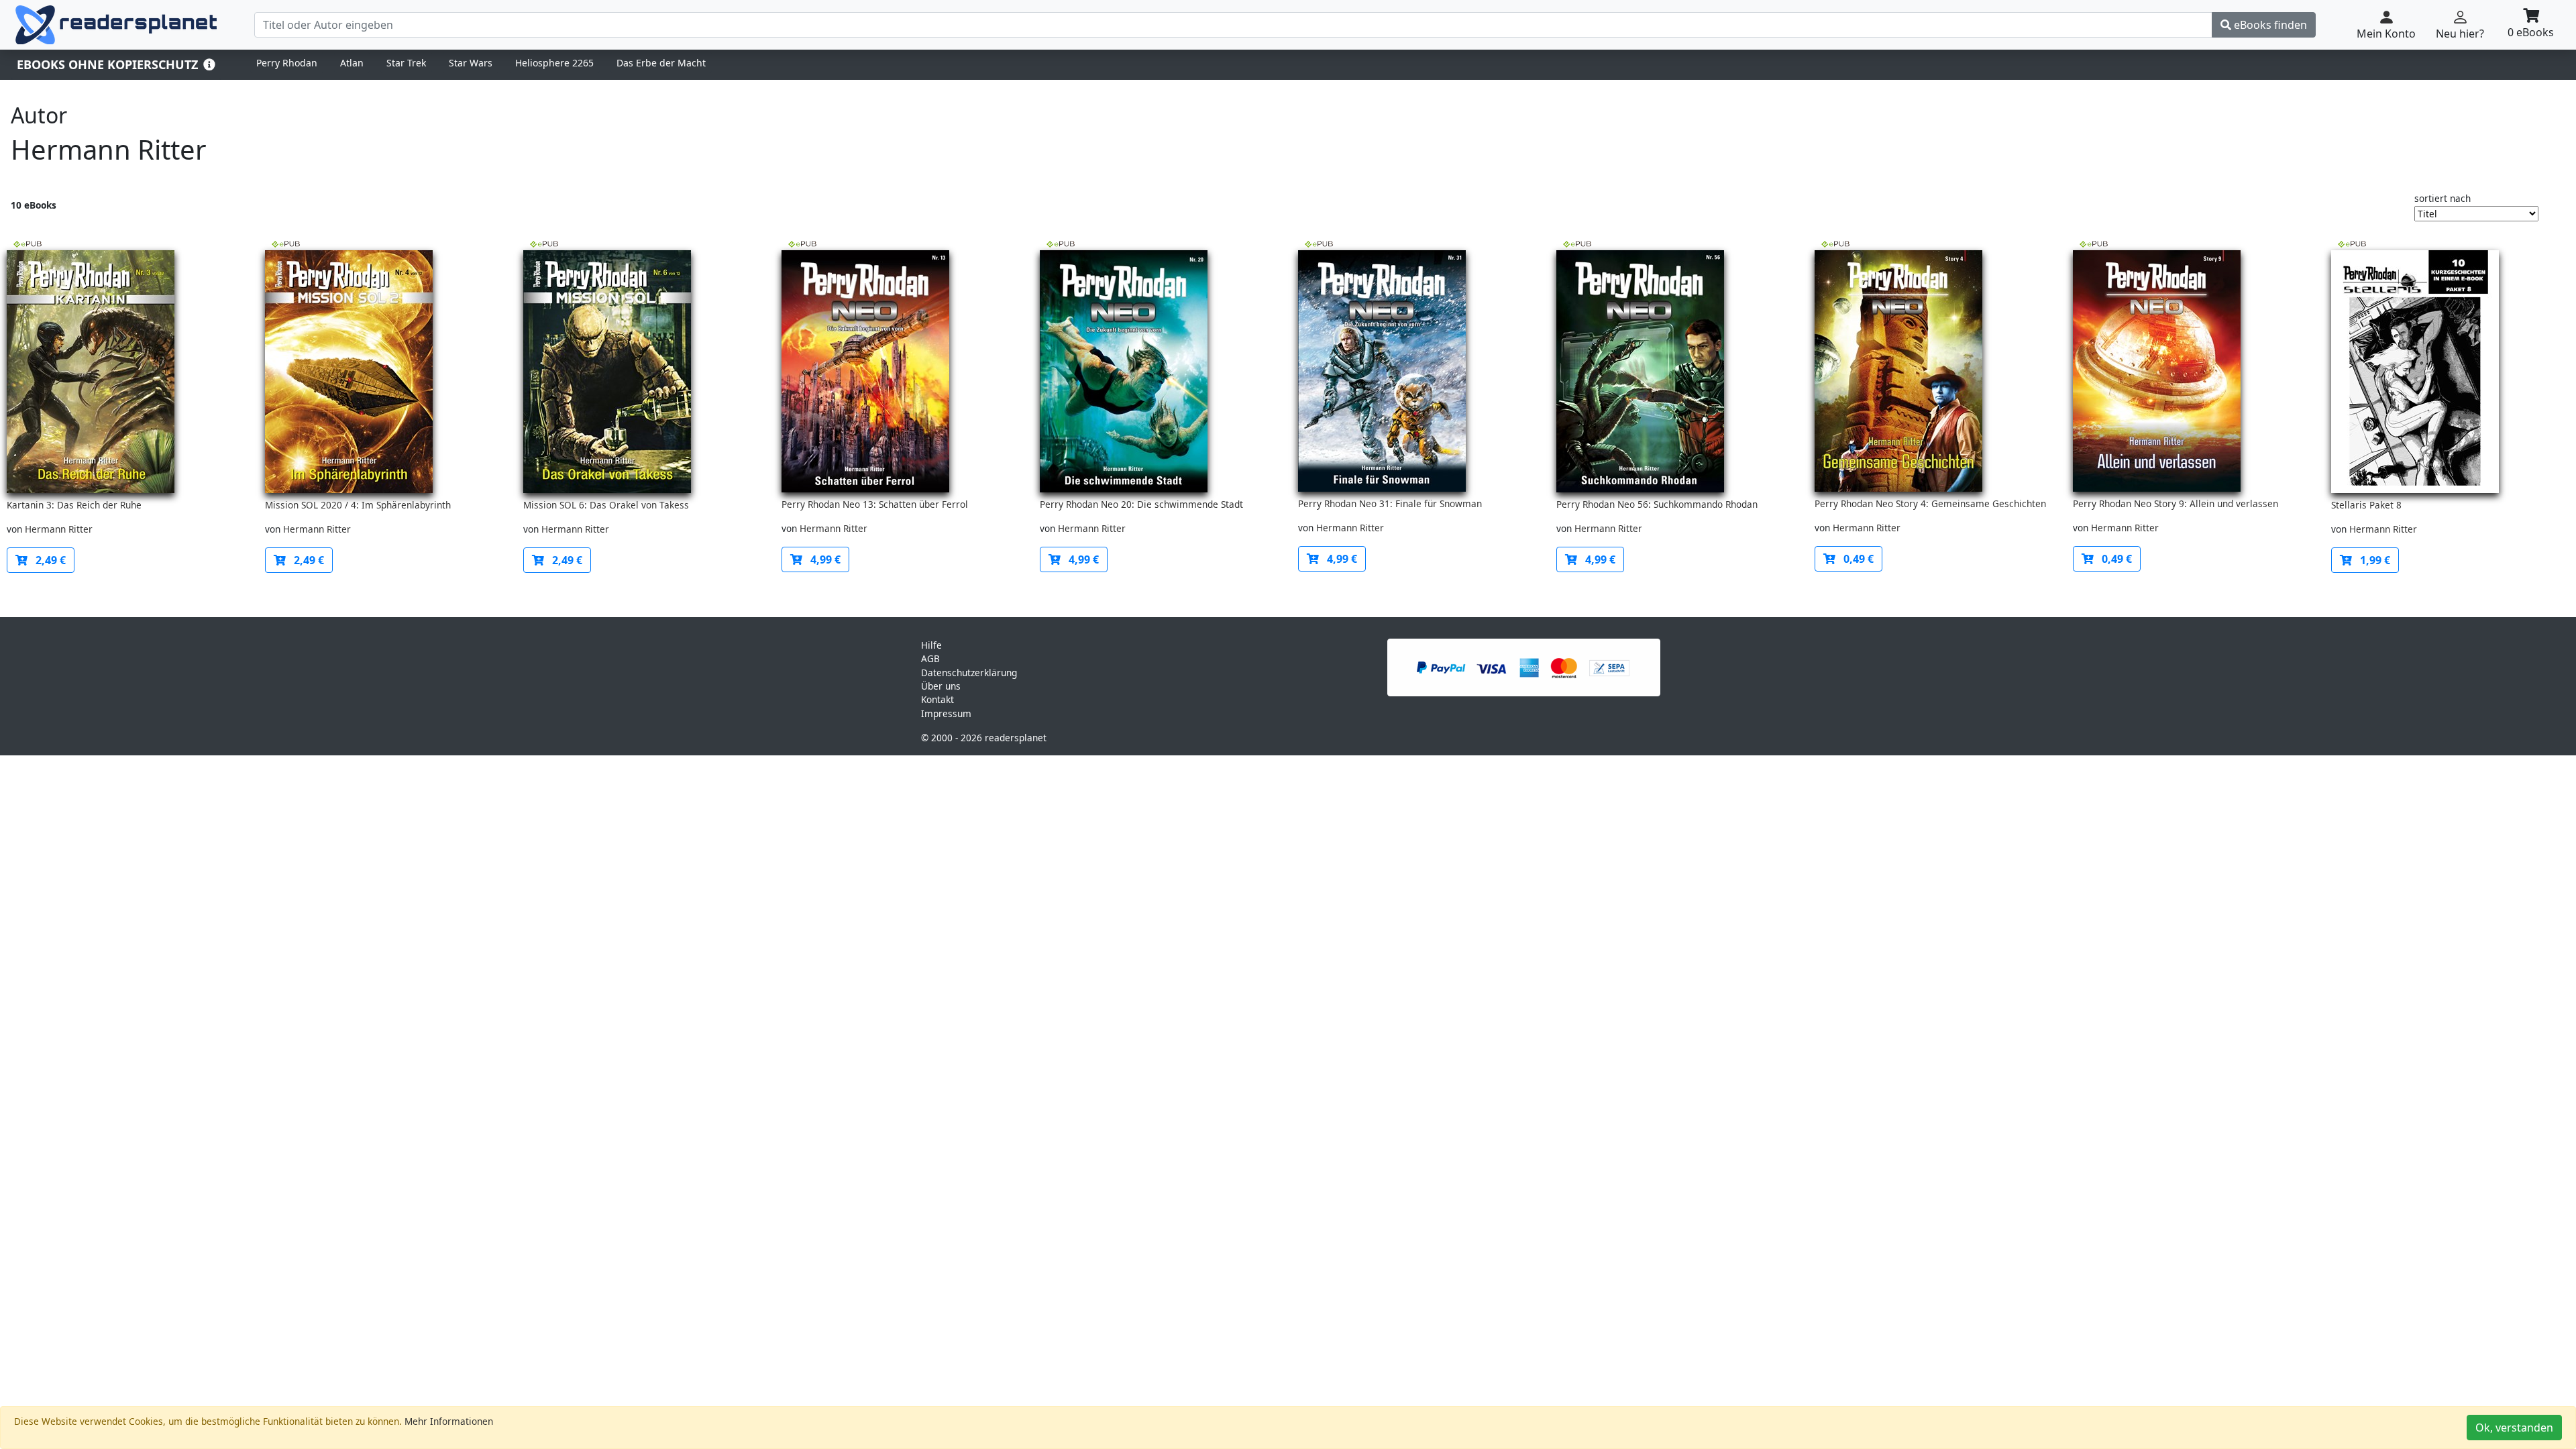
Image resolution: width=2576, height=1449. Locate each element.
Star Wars (471, 63)
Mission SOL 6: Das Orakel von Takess (606, 505)
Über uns (941, 686)
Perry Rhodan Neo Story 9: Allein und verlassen (2176, 503)
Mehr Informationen (449, 1421)
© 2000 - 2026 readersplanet (984, 738)
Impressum (946, 713)
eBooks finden (2269, 25)
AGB (930, 658)
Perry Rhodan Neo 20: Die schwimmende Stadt (1141, 504)
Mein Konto (2386, 34)
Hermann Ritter (59, 529)
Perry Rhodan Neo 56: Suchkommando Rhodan (1657, 504)
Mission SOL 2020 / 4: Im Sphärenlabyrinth (358, 505)
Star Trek (406, 63)
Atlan (352, 63)
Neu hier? (2460, 34)
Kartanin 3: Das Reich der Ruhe (74, 505)
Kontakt (937, 699)
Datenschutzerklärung (969, 673)
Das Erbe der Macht (661, 63)
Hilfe (931, 645)
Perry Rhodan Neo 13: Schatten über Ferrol (875, 504)
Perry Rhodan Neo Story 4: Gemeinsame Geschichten (1930, 503)
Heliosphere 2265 (554, 63)
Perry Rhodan (287, 63)
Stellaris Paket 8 (2366, 505)
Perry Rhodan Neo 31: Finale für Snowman (1390, 503)
